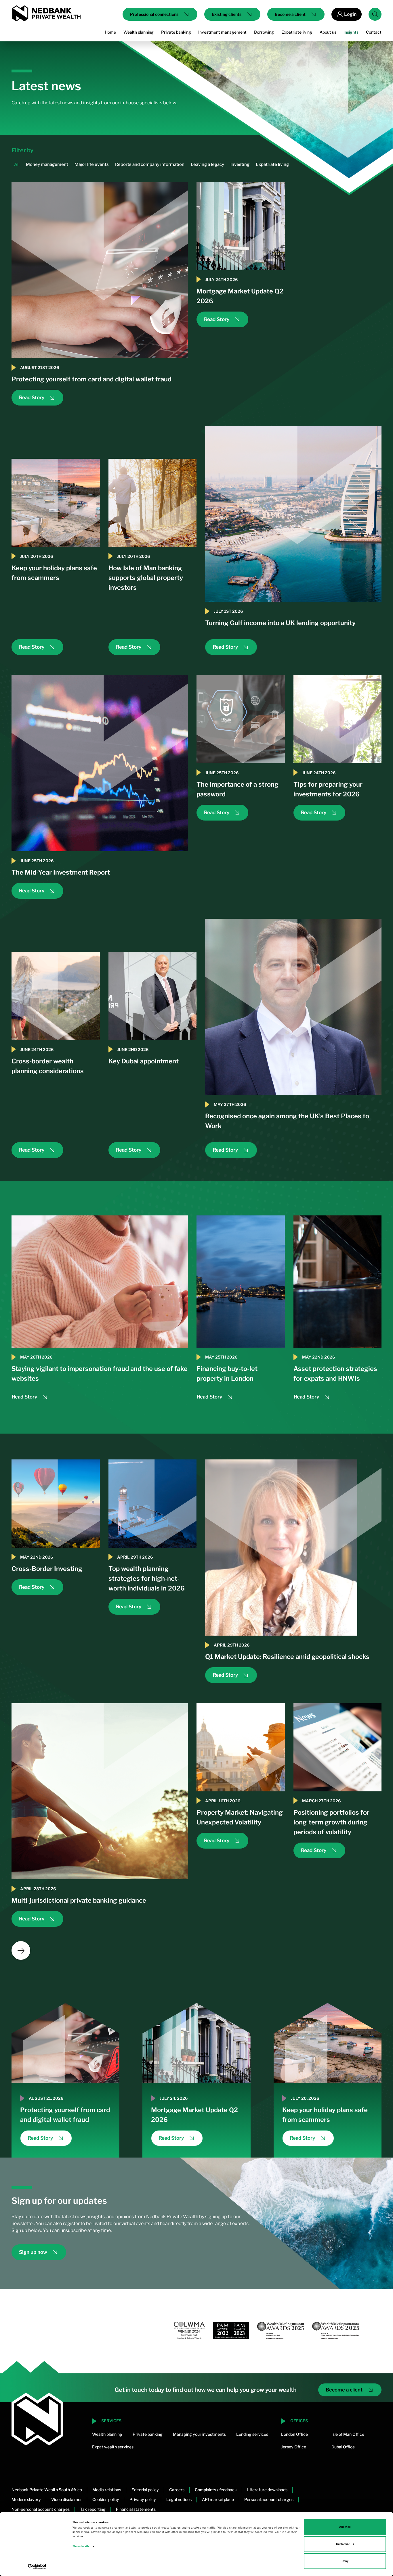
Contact (374, 32)
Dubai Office (343, 2447)
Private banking (148, 2434)
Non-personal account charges (41, 2509)
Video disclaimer (67, 2499)
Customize (343, 2544)
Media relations (107, 2490)
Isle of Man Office (348, 2434)
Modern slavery (26, 2499)
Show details (81, 2546)
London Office (294, 2434)
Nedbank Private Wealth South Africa (47, 2490)
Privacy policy (143, 2499)
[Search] (375, 14)
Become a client (290, 14)
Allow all (345, 2527)
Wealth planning (107, 2434)
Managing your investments (199, 2434)
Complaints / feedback (216, 2490)
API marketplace (218, 2499)
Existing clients (227, 14)
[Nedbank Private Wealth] (46, 13)
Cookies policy (106, 2499)
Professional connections (154, 14)
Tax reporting (93, 2509)
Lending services (252, 2434)
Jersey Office (294, 2447)
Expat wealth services (113, 2447)
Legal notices (179, 2499)
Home (110, 32)
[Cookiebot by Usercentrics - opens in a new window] (37, 2566)
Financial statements (136, 2509)
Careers (177, 2490)
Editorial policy (145, 2490)
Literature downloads (267, 2490)
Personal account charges (269, 2499)
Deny (345, 2561)
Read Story (32, 397)
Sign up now (33, 2252)
